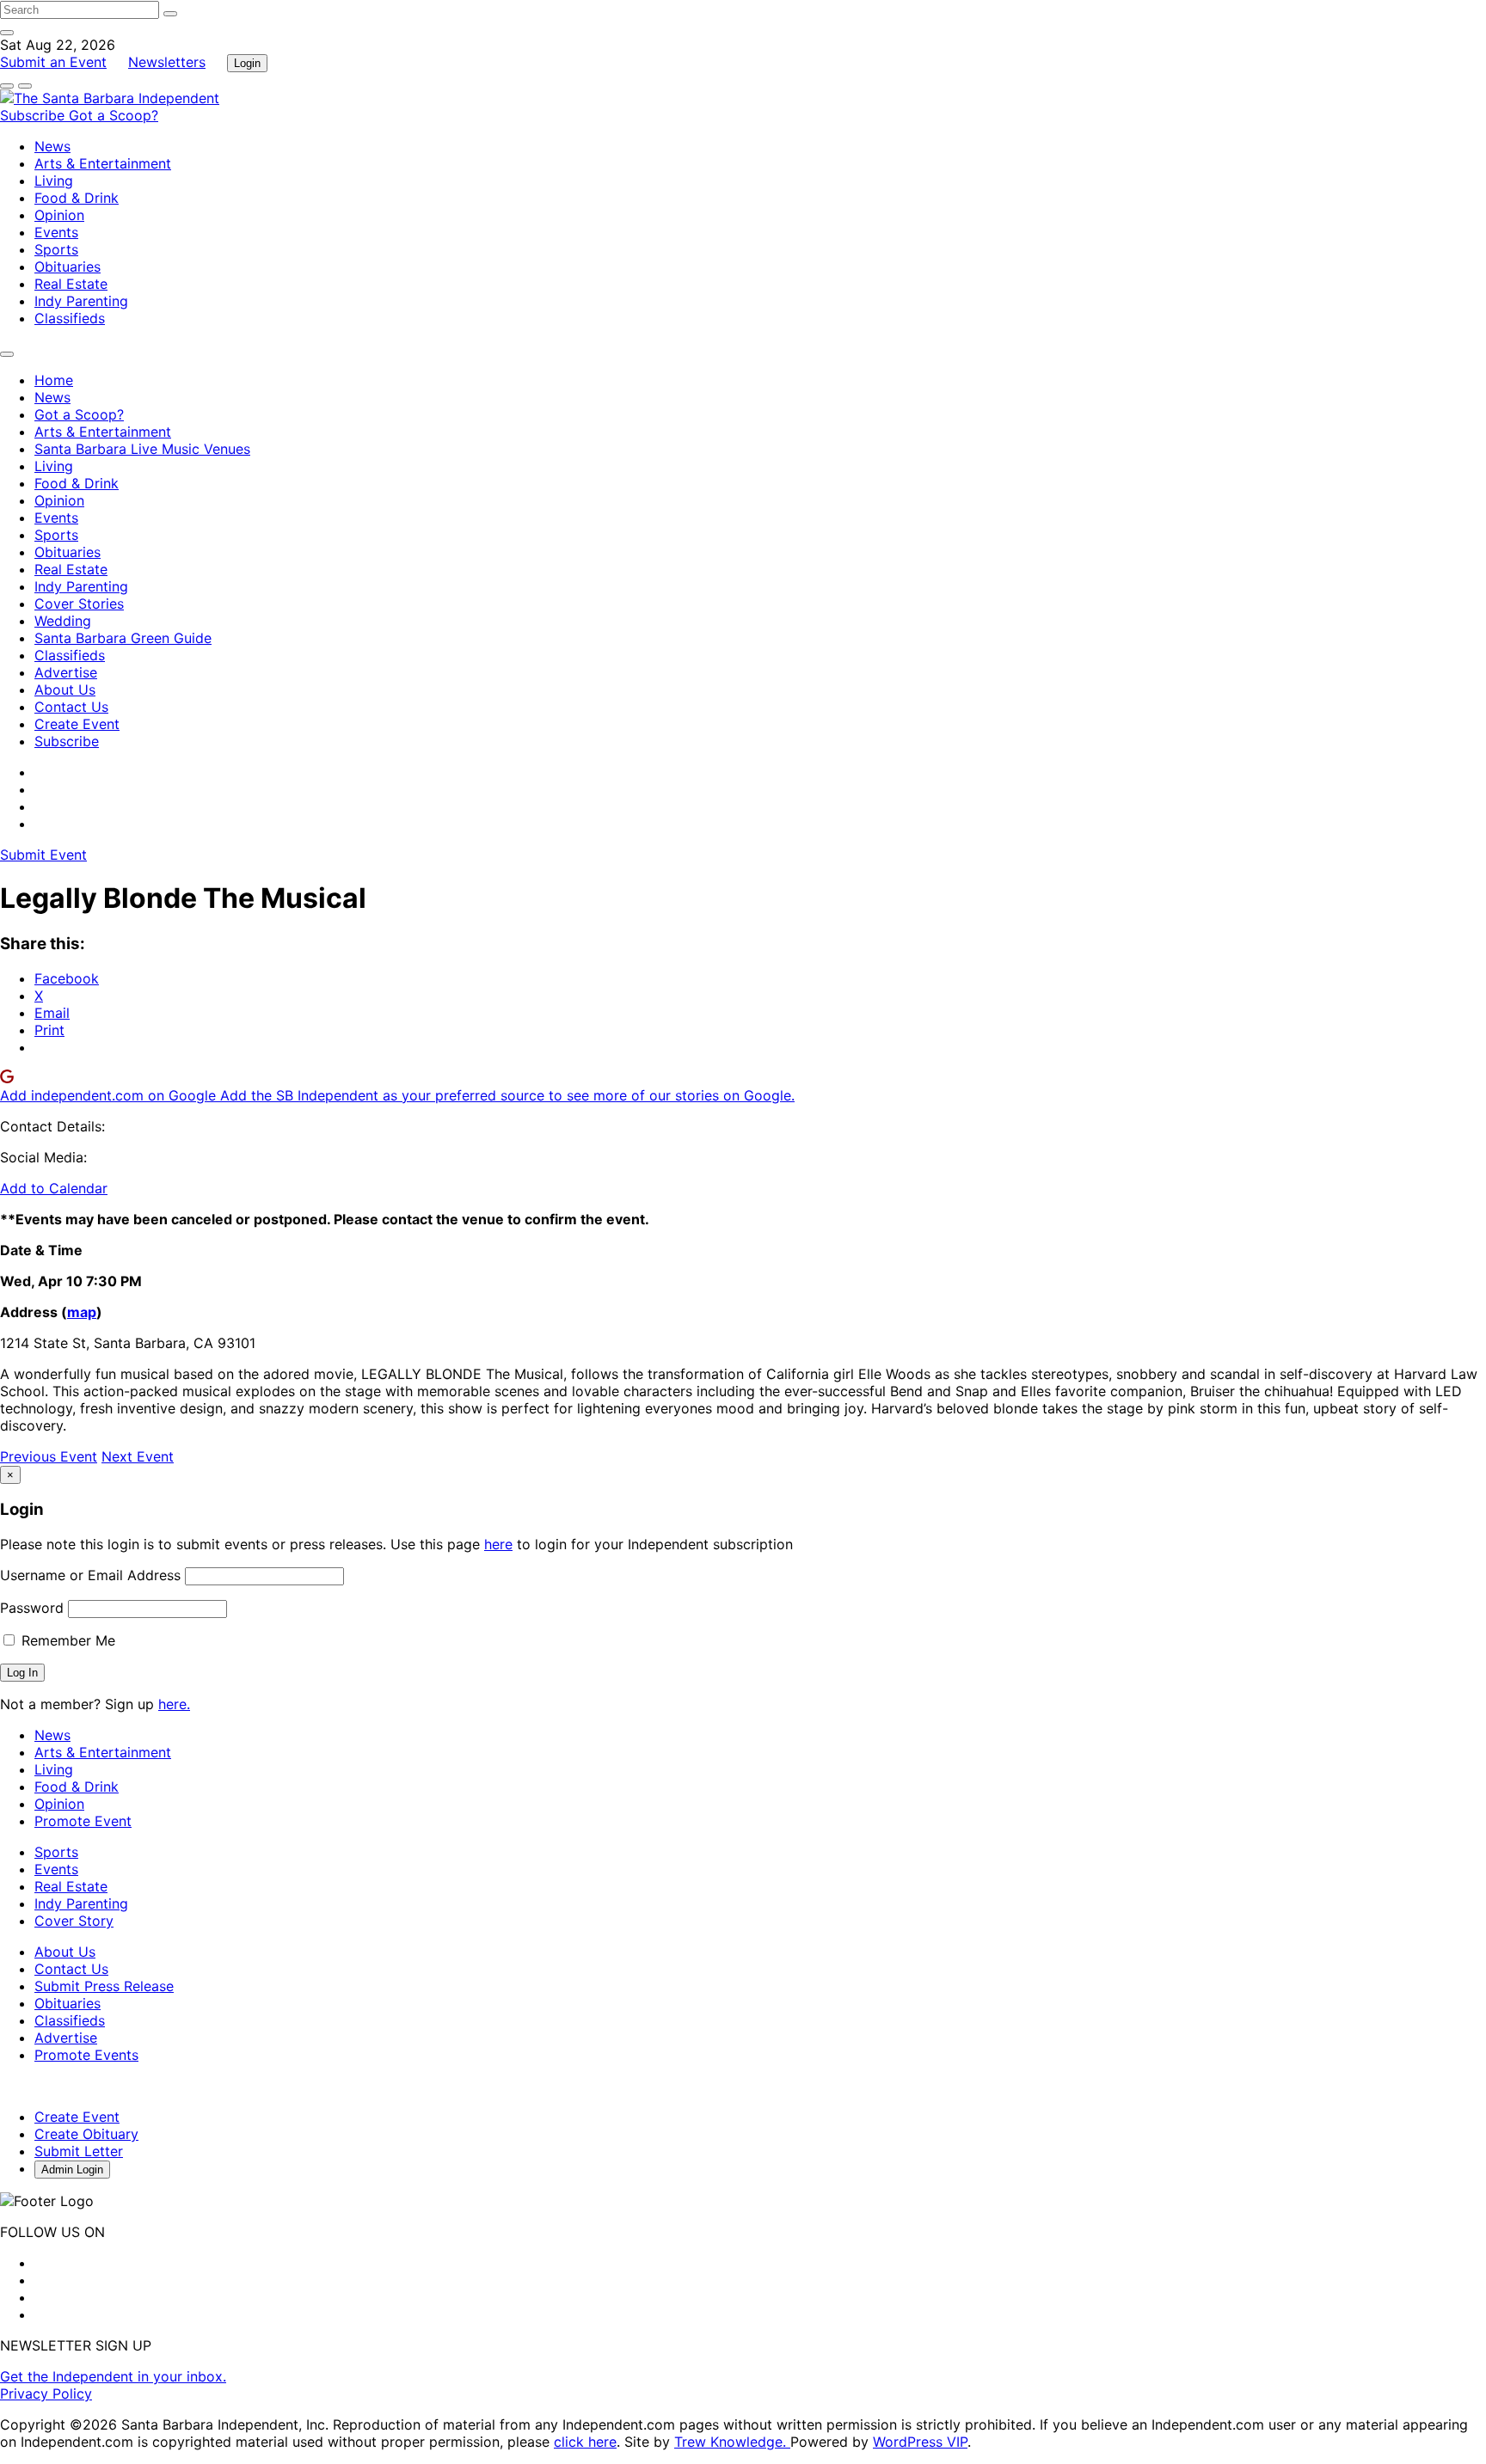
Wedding (63, 621)
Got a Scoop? (114, 115)
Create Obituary (86, 2134)
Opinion (59, 215)
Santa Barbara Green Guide (123, 638)
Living (54, 181)
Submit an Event (53, 62)
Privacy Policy (46, 2394)
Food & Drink (77, 198)
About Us (65, 690)
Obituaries (68, 267)
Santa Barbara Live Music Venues (142, 449)
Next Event (138, 1456)
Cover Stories (79, 604)
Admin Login (72, 2170)
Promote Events (86, 2055)
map (82, 1312)
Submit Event (43, 855)
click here (585, 2442)
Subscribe (34, 115)
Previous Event (49, 1456)
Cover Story (74, 1921)
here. (174, 1704)
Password (32, 1608)
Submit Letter (79, 2151)
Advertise (66, 672)
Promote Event (83, 1821)
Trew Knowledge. (732, 2442)
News (52, 146)
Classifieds (70, 318)
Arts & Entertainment (103, 163)
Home (54, 380)
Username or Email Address (90, 1575)
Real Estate (71, 284)
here (498, 1544)
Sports (56, 249)
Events (56, 232)
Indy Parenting (81, 301)
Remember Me (66, 1640)
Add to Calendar (54, 1188)
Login (247, 63)
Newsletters (167, 62)
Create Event (77, 724)
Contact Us (71, 707)
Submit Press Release (104, 1986)
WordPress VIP (920, 2442)
